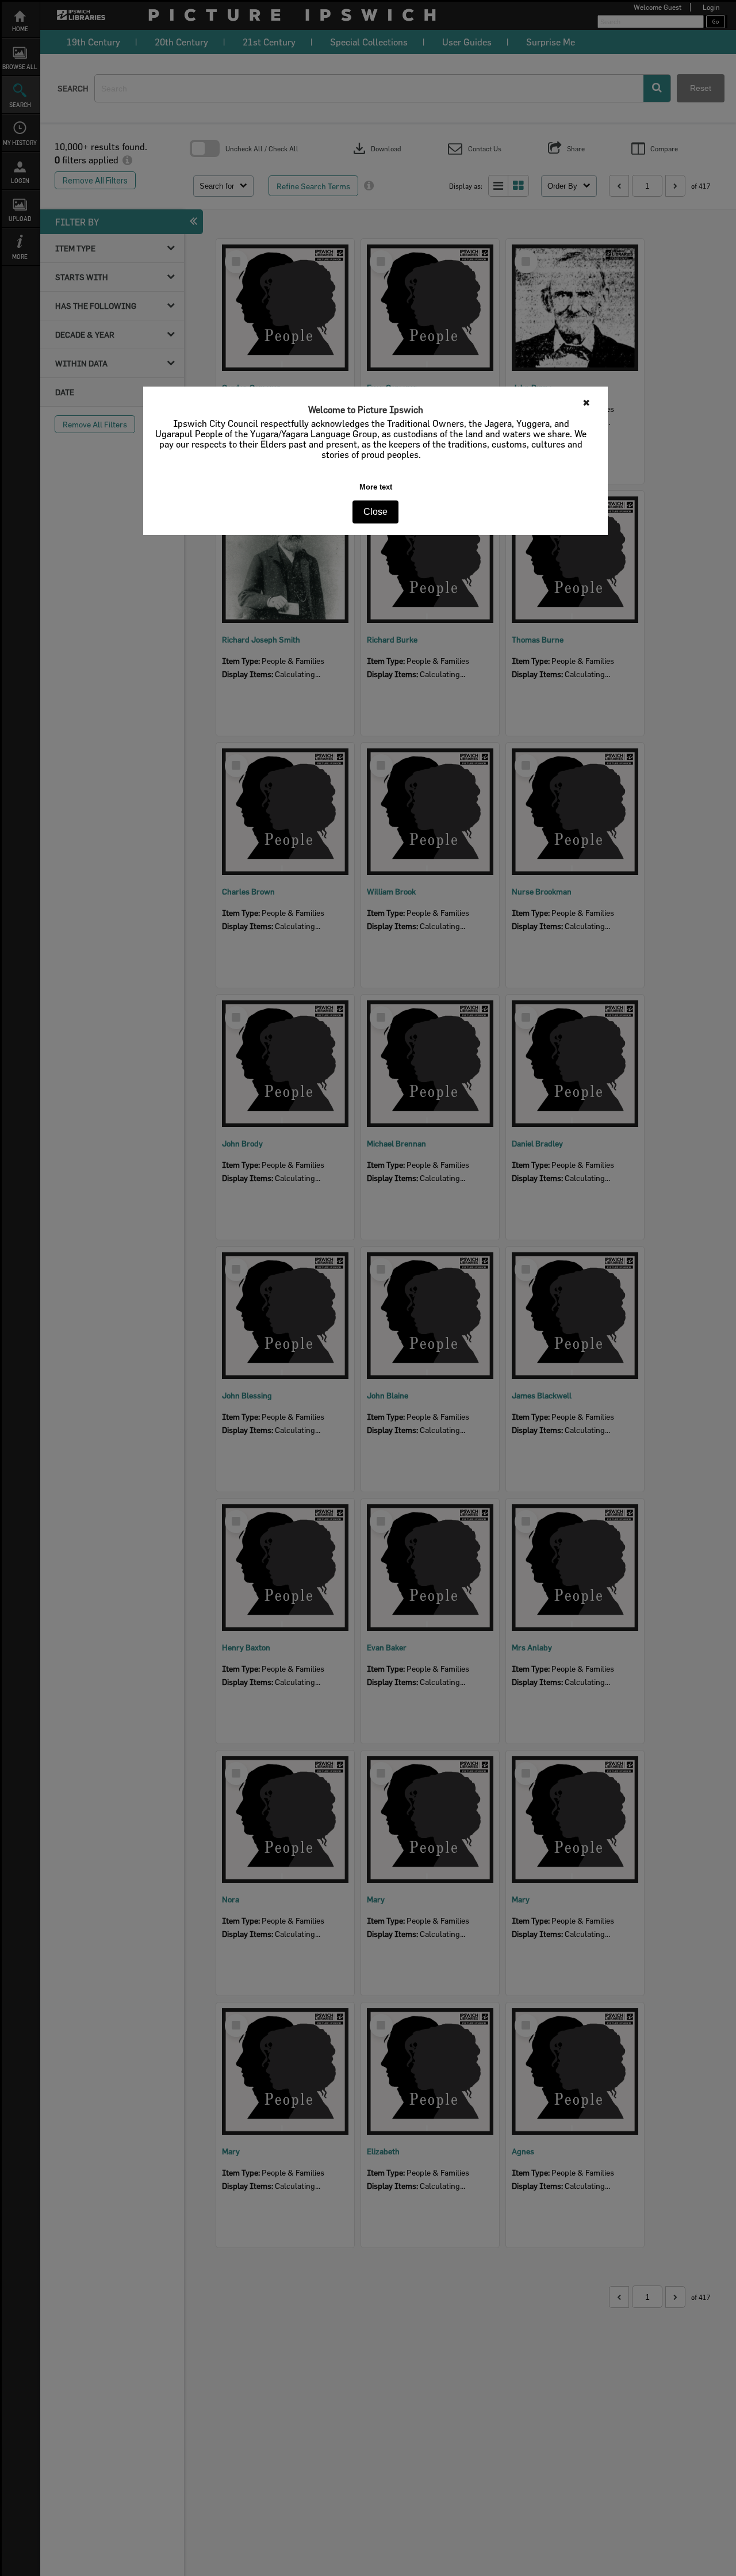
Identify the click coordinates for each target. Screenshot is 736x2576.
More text (376, 487)
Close (375, 512)
